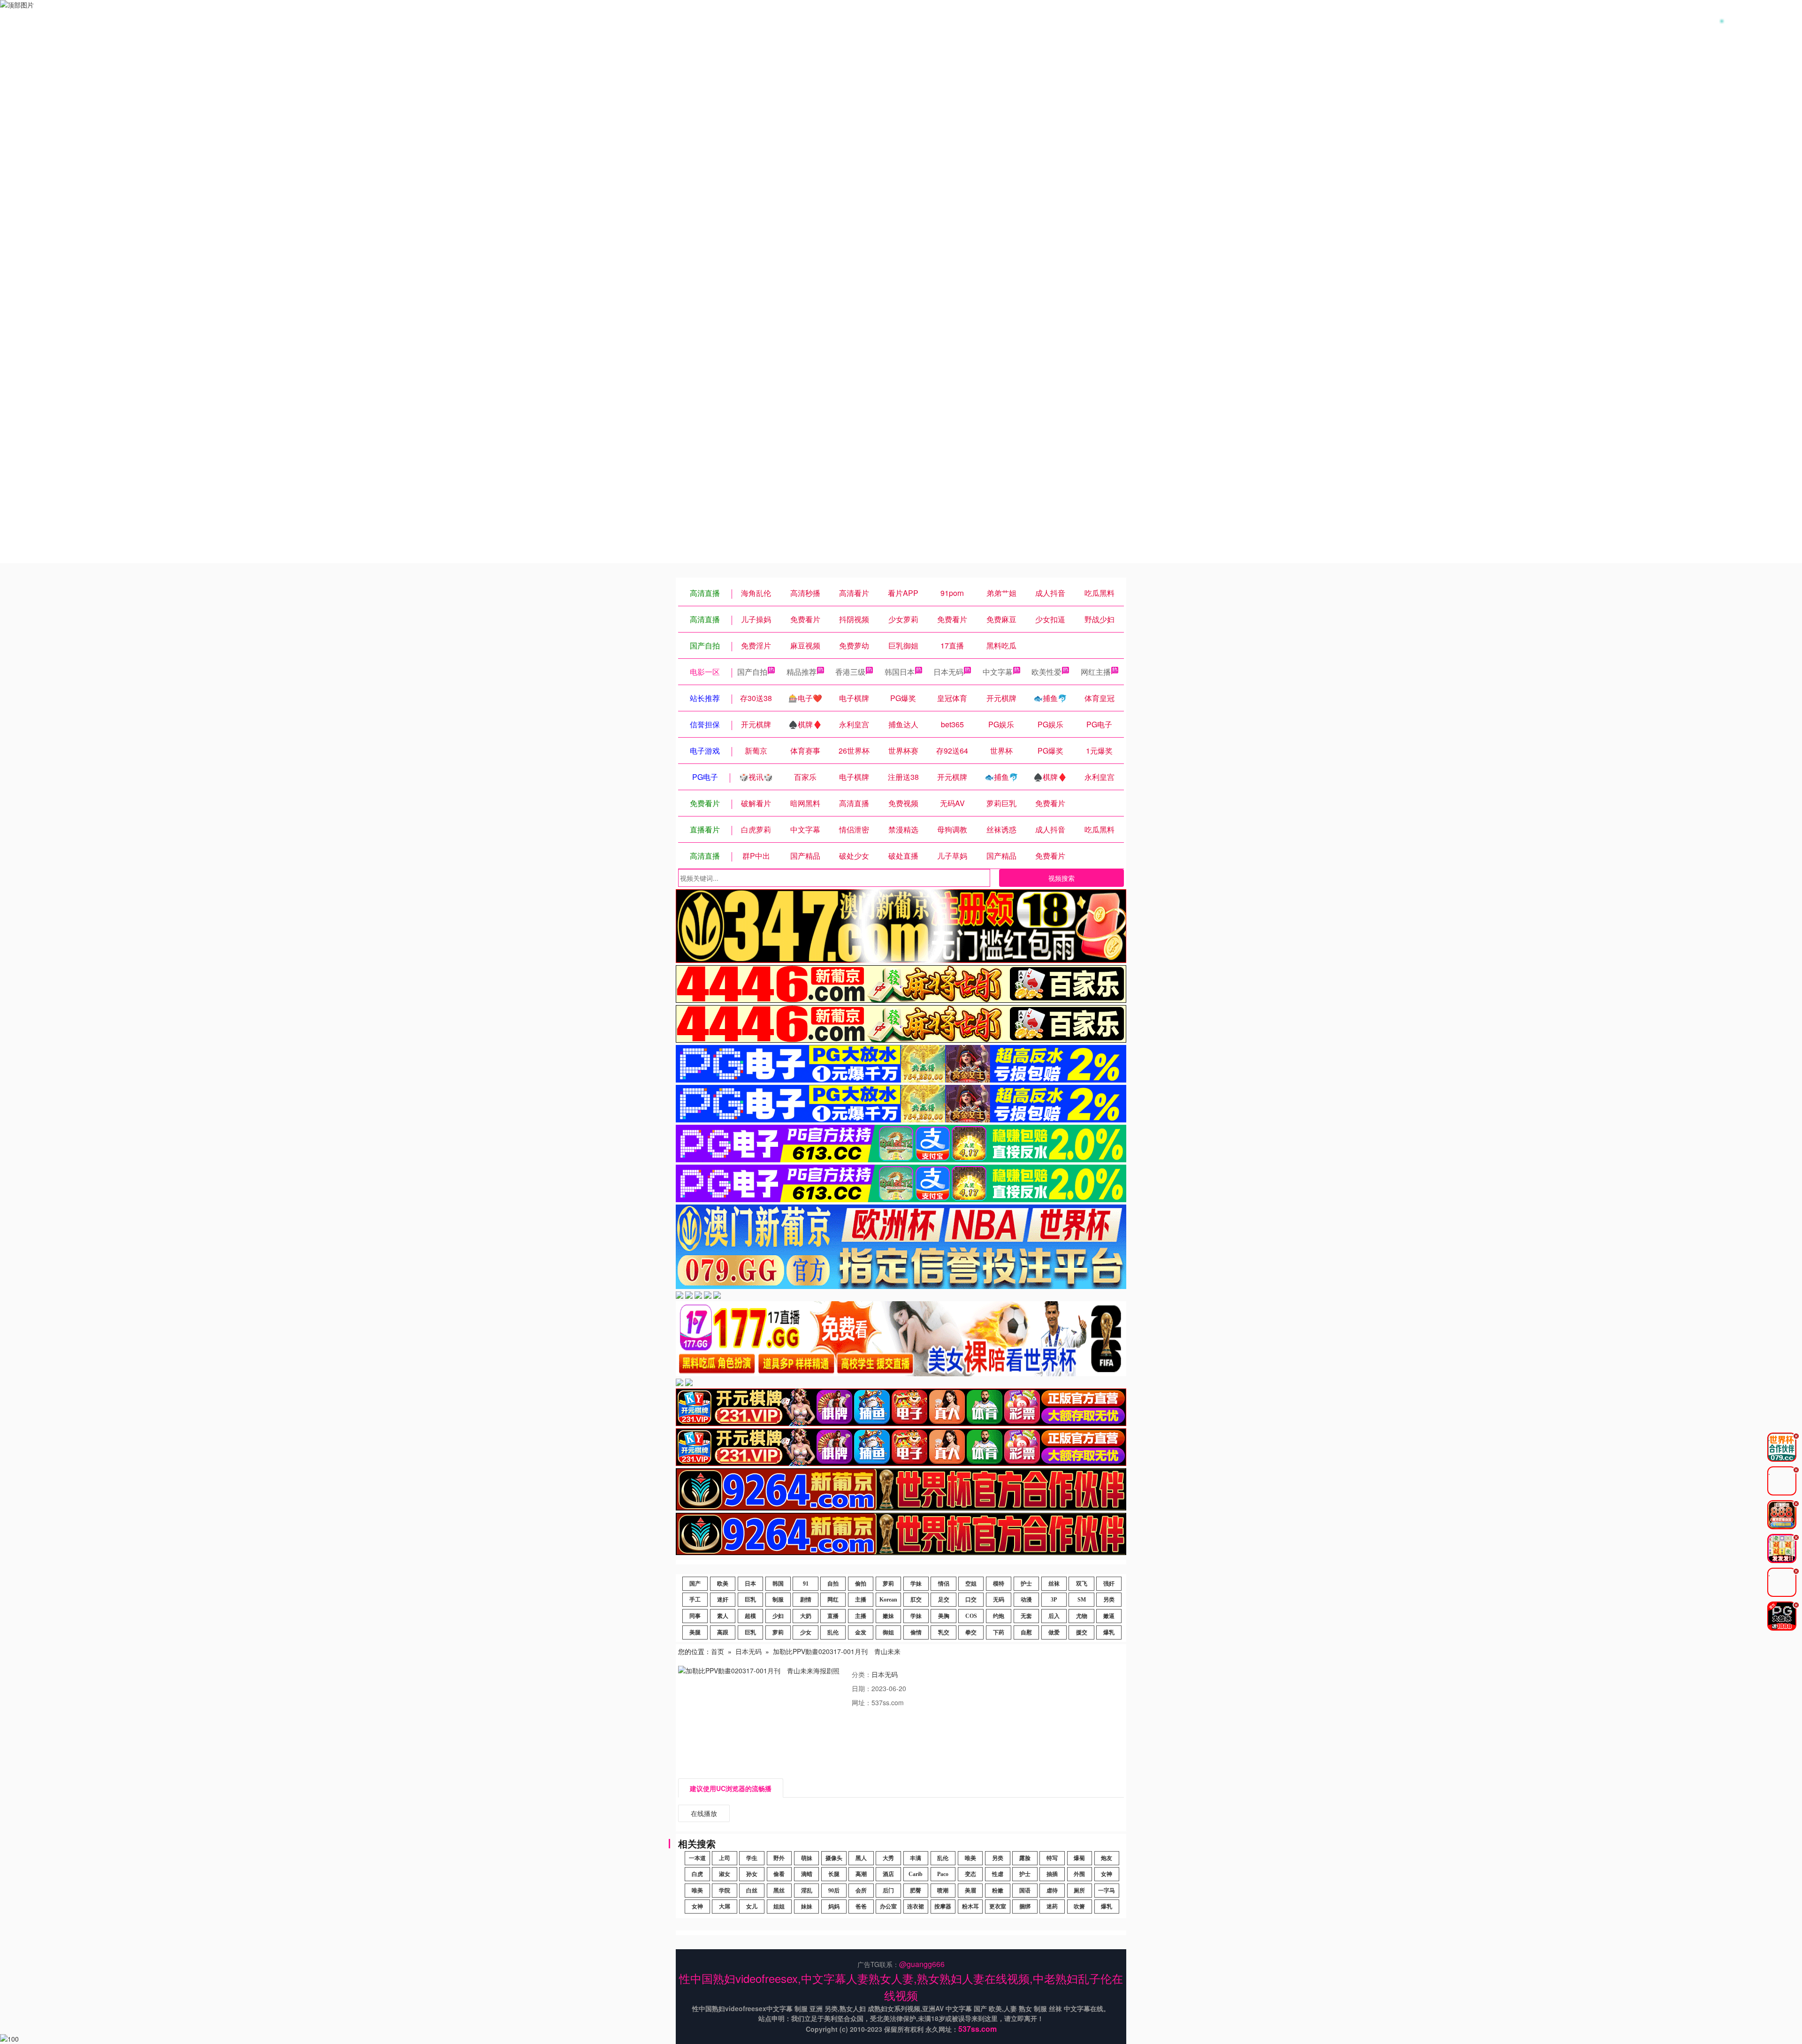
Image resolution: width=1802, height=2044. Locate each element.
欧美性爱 (1046, 672)
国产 (695, 1584)
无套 (1026, 1616)
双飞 (1082, 1584)
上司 (725, 1858)
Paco (943, 1874)
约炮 (999, 1616)
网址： (862, 1702)
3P (1054, 1600)
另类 (1109, 1600)
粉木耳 (970, 1907)
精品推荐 (802, 672)
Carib (916, 1874)
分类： (862, 1674)
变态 (970, 1874)
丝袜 (1054, 1584)
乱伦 (833, 1632)
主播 (861, 1600)
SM (1082, 1600)
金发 (861, 1632)
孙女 (752, 1874)
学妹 (916, 1584)
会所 (861, 1891)
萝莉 (888, 1584)
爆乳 (1109, 1632)
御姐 (888, 1632)
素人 (723, 1616)
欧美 (723, 1584)
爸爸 (861, 1907)
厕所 (1079, 1891)
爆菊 (1079, 1858)
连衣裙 (916, 1907)
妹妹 (807, 1907)
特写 (1052, 1858)
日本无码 (948, 672)
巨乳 (750, 1600)
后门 (888, 1891)
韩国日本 (900, 672)
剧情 (806, 1600)
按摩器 (943, 1907)
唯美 (970, 1858)
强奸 (1109, 1584)
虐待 (1052, 1891)
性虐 (998, 1874)
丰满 (916, 1858)
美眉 (970, 1891)
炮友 (1107, 1858)
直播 (833, 1616)
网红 (833, 1600)
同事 (695, 1616)
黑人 (861, 1858)
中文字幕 (998, 672)
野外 (779, 1858)
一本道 (697, 1858)
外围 (1079, 1874)
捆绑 (1025, 1907)
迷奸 (723, 1600)
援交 (1082, 1632)
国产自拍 (752, 672)
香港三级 (850, 672)
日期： (862, 1688)
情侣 (944, 1584)
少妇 (778, 1616)
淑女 (725, 1874)
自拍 (833, 1584)
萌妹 (807, 1858)
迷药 (1052, 1907)
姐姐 (779, 1907)
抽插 (1052, 1874)
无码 (999, 1600)
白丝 (752, 1891)
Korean (888, 1600)
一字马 (1107, 1891)
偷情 (916, 1632)
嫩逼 (1109, 1616)
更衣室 (998, 1907)
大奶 (806, 1616)
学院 (725, 1891)
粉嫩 (998, 1891)
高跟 (723, 1632)
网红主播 (1096, 672)
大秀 (888, 1858)
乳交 (944, 1632)
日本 (750, 1584)
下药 (999, 1632)
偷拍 (861, 1584)
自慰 (1026, 1632)
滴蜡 (807, 1874)
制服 (778, 1600)
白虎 (697, 1874)
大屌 (725, 1907)
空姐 (971, 1584)
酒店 (888, 1874)
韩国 (778, 1584)
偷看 (779, 1874)
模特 (999, 1584)
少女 (806, 1632)
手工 (695, 1600)
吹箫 (1079, 1907)
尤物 (1082, 1616)
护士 (1026, 1584)
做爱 (1054, 1632)
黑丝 (779, 1891)
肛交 (916, 1600)
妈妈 (834, 1907)
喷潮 (943, 1891)
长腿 (834, 1874)
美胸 (944, 1616)
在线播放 (704, 1813)
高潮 (861, 1874)
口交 (971, 1600)
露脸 (1025, 1858)
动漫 (1026, 1600)
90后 (834, 1891)
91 (806, 1584)
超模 (750, 1616)
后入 (1054, 1616)
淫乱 (807, 1891)
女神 (1107, 1874)
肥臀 (916, 1891)
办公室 (888, 1907)
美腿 (695, 1632)
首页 (718, 1651)
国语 (1025, 1891)
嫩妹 (888, 1616)
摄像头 (834, 1858)
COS (971, 1616)
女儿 (752, 1907)
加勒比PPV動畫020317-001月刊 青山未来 (837, 1651)
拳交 (971, 1632)
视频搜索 (1061, 878)
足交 (944, 1600)
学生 (752, 1858)
